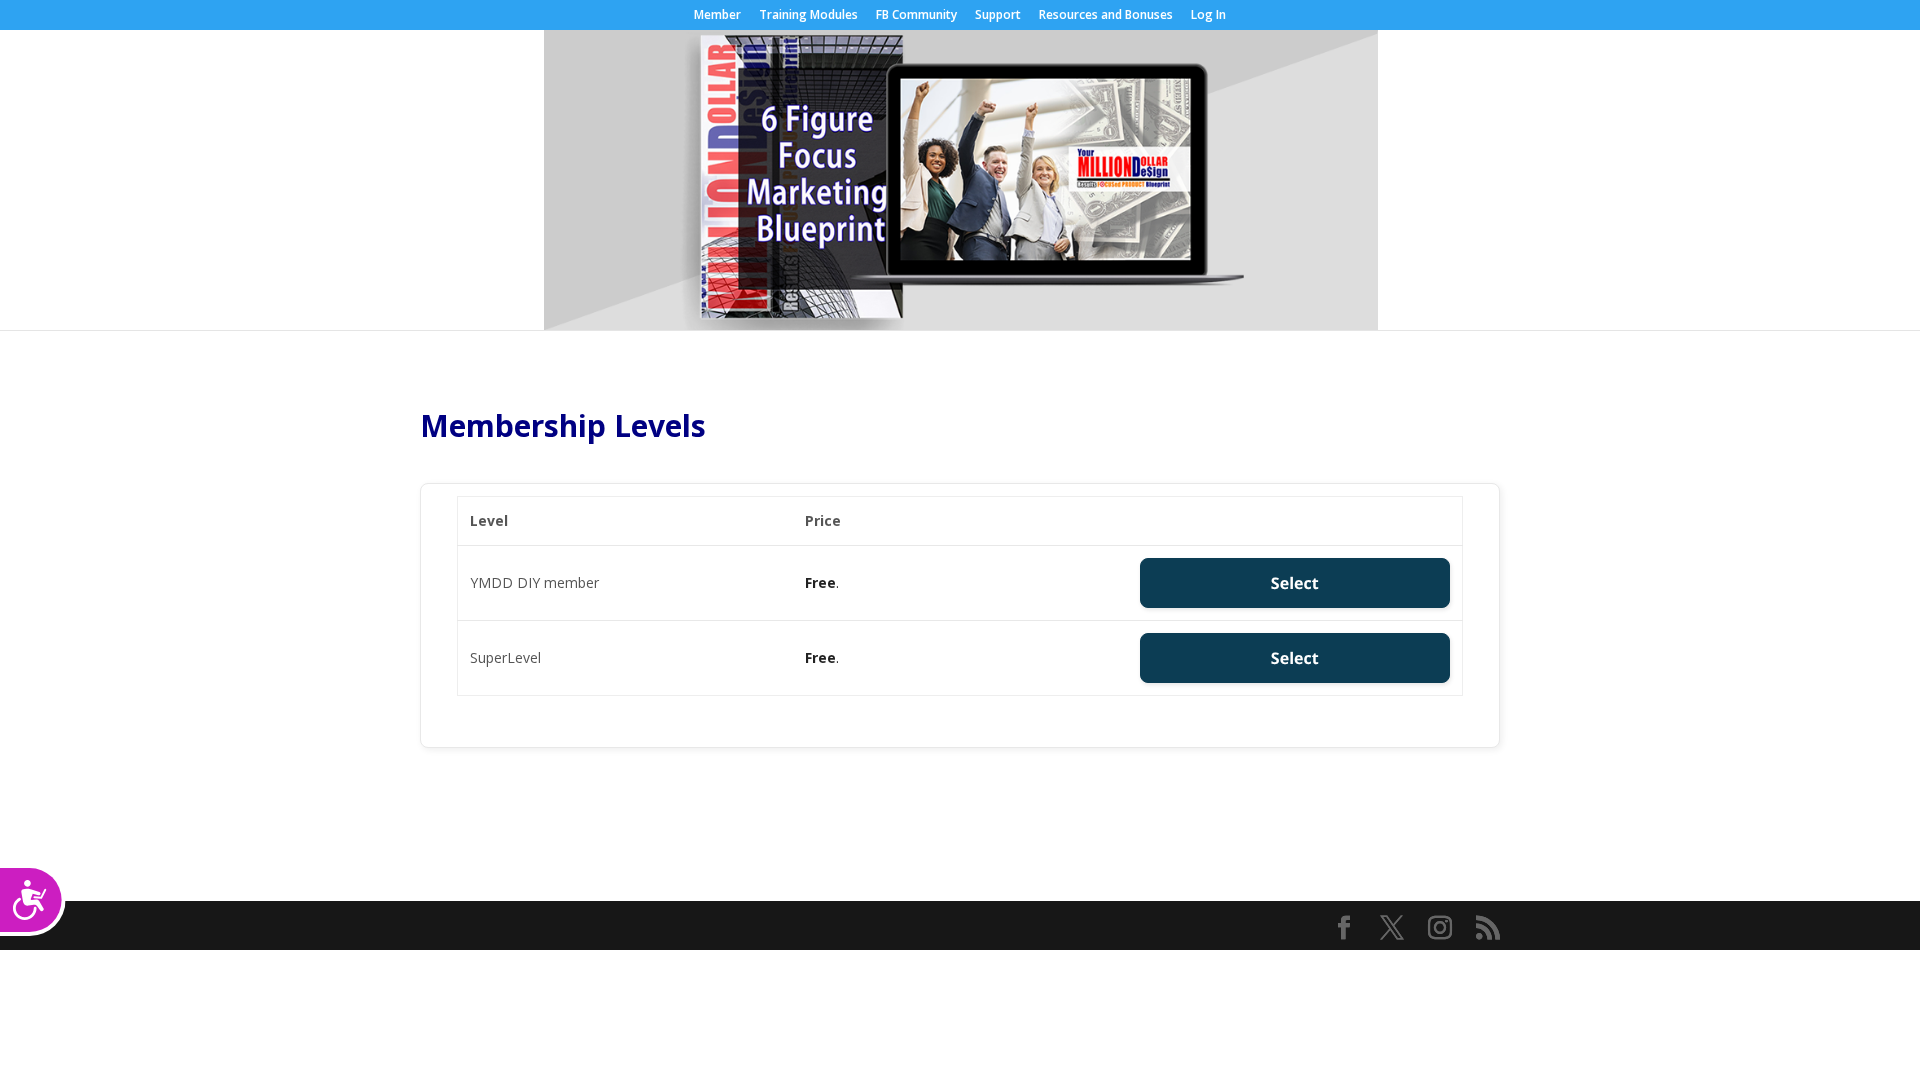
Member (717, 16)
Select (1295, 583)
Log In (1208, 16)
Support (998, 16)
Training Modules (808, 16)
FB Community (916, 16)
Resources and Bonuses (1106, 16)
